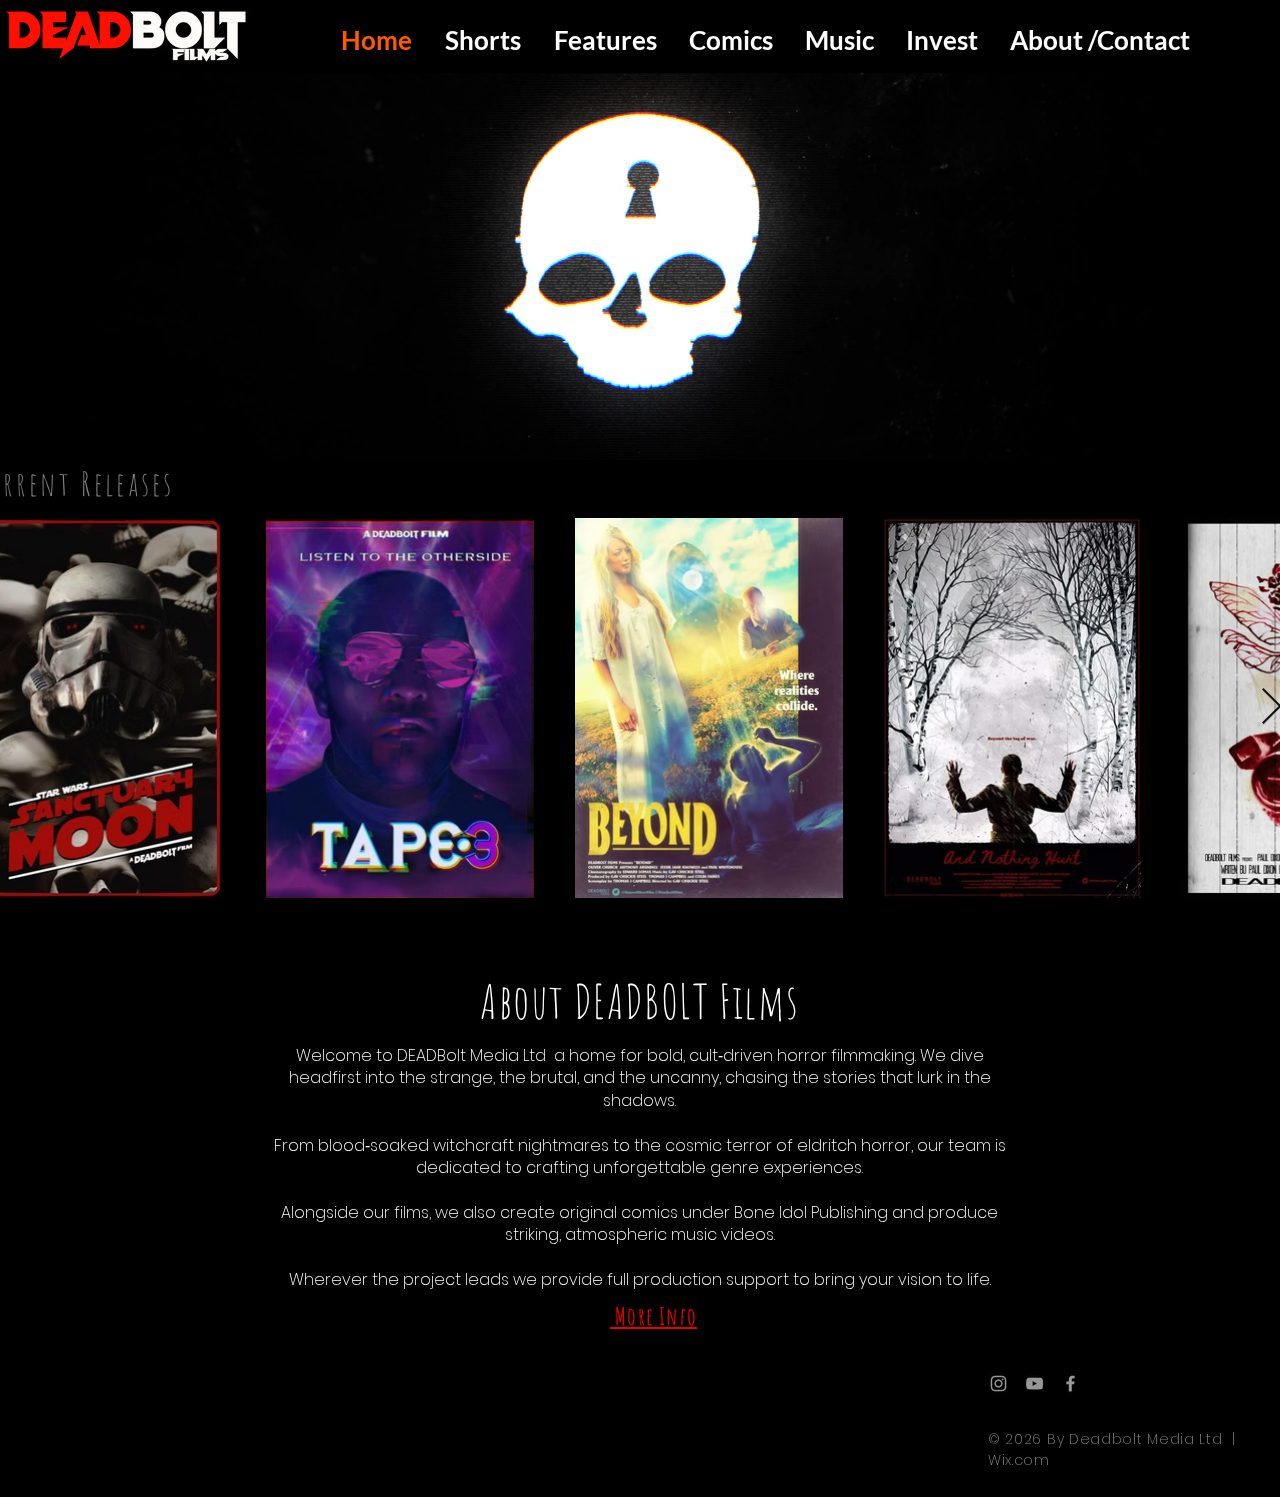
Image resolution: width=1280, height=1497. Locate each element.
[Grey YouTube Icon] (1034, 1383)
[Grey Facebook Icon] (1070, 1383)
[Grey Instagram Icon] (998, 1383)
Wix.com (1019, 1460)
